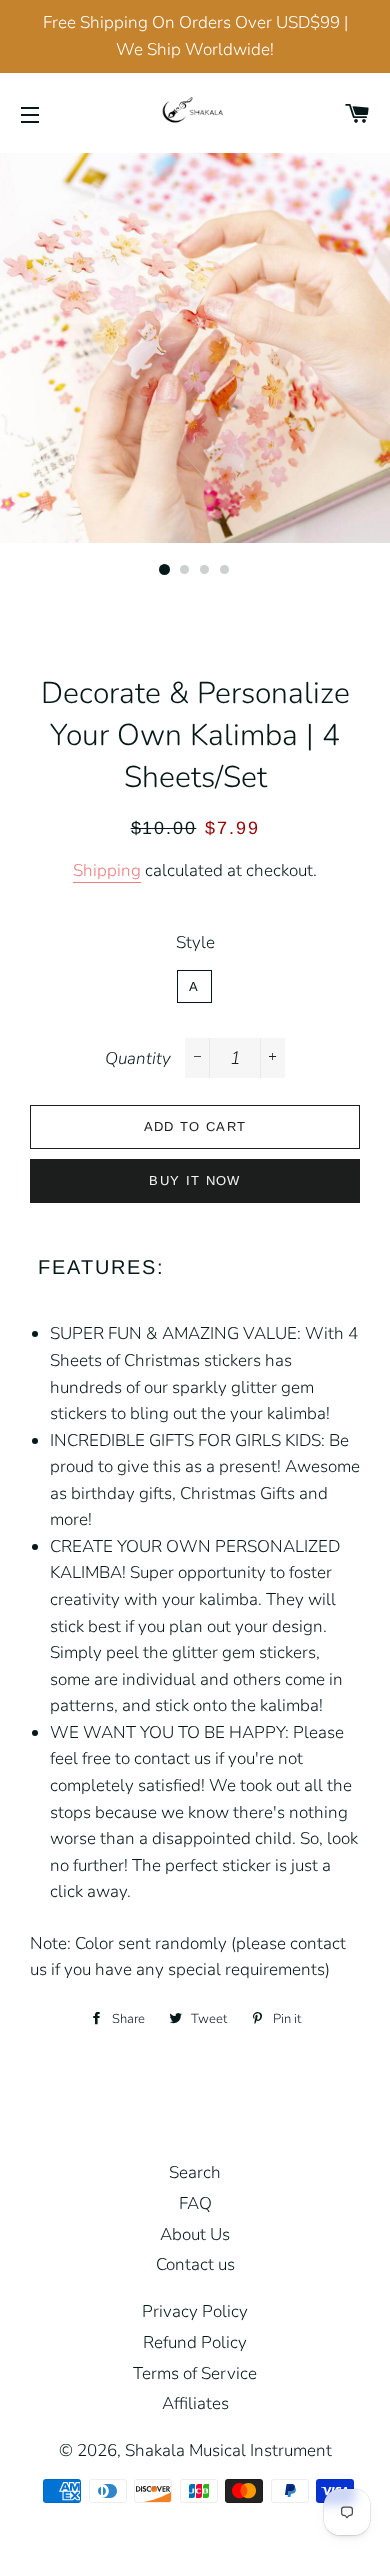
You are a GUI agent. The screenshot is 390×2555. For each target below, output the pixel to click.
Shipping (107, 870)
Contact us (195, 2264)
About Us (195, 2234)
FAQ (195, 2203)
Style (195, 942)
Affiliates (195, 2403)
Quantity (138, 1058)
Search (195, 2172)
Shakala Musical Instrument (228, 2450)
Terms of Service (195, 2373)
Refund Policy (195, 2342)
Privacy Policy (195, 2311)
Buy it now (194, 1180)
